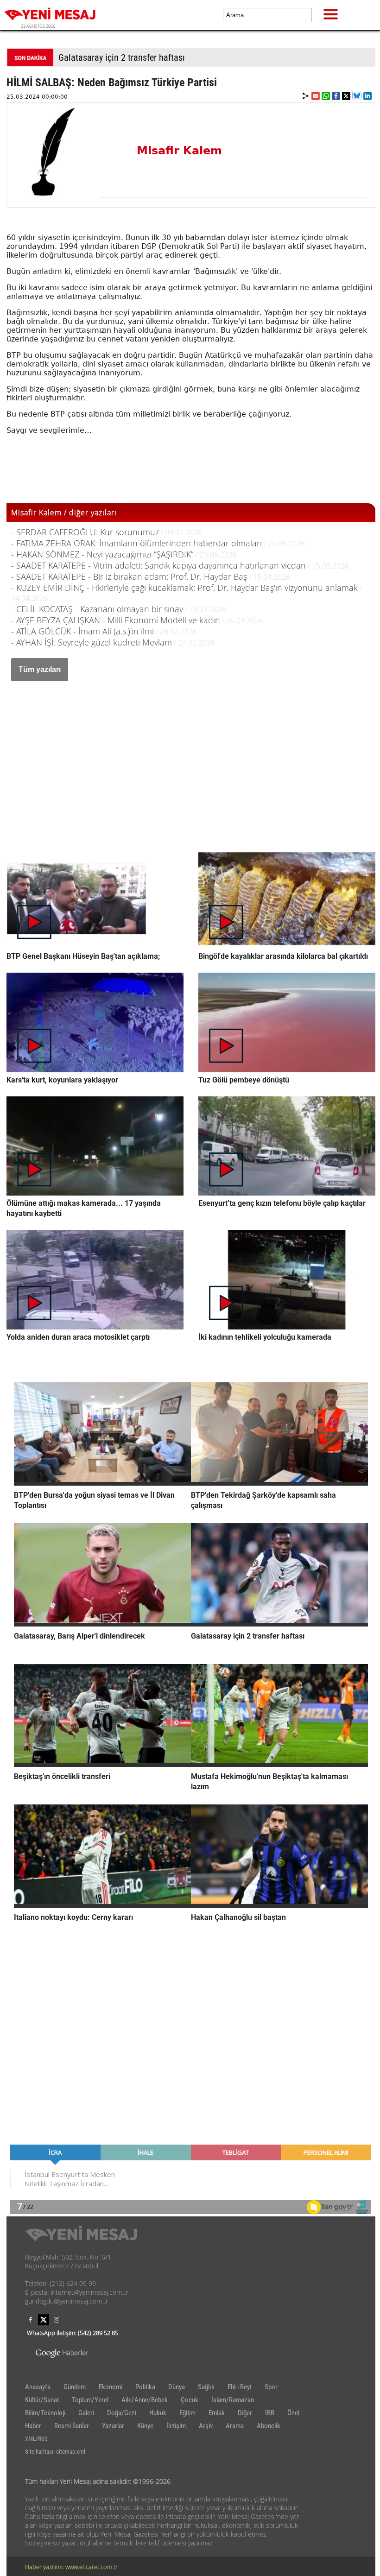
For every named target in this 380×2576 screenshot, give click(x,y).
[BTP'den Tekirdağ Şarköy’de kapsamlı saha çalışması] (279, 1483)
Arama (235, 2426)
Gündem (75, 2387)
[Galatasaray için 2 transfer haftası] (279, 1624)
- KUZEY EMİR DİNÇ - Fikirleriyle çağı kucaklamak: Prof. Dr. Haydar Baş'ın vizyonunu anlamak (184, 588)
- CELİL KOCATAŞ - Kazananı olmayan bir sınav (97, 609)
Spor (271, 2387)
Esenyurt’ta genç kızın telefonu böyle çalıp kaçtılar (282, 1203)
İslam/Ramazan (233, 2400)
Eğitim (187, 2413)
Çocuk (190, 2400)
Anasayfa (38, 2387)
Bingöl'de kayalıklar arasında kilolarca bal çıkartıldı (283, 956)
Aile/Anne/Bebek (145, 2400)
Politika (145, 2387)
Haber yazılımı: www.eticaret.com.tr (71, 2567)
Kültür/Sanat (42, 2400)
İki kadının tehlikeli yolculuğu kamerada (265, 1337)
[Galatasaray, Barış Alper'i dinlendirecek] (102, 1624)
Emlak (217, 2413)
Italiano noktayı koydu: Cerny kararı (73, 1917)
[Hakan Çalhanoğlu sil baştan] (279, 1905)
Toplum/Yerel (90, 2400)
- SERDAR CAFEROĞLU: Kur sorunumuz (85, 532)
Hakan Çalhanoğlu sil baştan (238, 1917)
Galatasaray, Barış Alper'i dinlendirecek (79, 1636)
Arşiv (206, 2426)
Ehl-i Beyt (240, 2387)
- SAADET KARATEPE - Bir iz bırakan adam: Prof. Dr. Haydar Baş (129, 576)
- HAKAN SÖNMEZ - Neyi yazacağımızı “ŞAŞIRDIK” (103, 554)
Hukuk (158, 2413)
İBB (270, 2413)
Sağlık (206, 2387)
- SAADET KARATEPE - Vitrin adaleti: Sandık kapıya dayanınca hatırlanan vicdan (158, 565)
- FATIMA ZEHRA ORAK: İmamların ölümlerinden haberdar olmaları (136, 543)
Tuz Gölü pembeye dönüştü (244, 1080)
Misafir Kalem (179, 151)
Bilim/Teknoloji (45, 2413)
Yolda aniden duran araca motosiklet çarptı (78, 1337)
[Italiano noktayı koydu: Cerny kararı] (102, 1905)
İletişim (176, 2426)
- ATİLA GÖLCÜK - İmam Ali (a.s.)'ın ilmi (82, 631)
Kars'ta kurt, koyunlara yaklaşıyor (62, 1080)
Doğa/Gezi (122, 2413)
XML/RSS (36, 2439)
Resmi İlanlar (72, 2426)
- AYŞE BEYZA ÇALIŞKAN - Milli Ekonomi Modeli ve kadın (116, 620)
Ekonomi (111, 2387)
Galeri (86, 2413)
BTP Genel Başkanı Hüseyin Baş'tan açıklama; (83, 956)
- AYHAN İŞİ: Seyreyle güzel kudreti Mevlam (92, 642)
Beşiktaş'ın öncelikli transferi (62, 1776)
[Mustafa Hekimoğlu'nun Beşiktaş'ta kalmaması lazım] (279, 1764)
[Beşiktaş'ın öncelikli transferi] (102, 1764)
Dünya (177, 2387)
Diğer (245, 2413)
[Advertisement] (191, 755)
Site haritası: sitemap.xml (55, 2452)
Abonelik (269, 2426)
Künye (145, 2426)
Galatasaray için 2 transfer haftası (122, 57)
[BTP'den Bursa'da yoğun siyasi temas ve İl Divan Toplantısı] (102, 1483)
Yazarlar (113, 2426)
